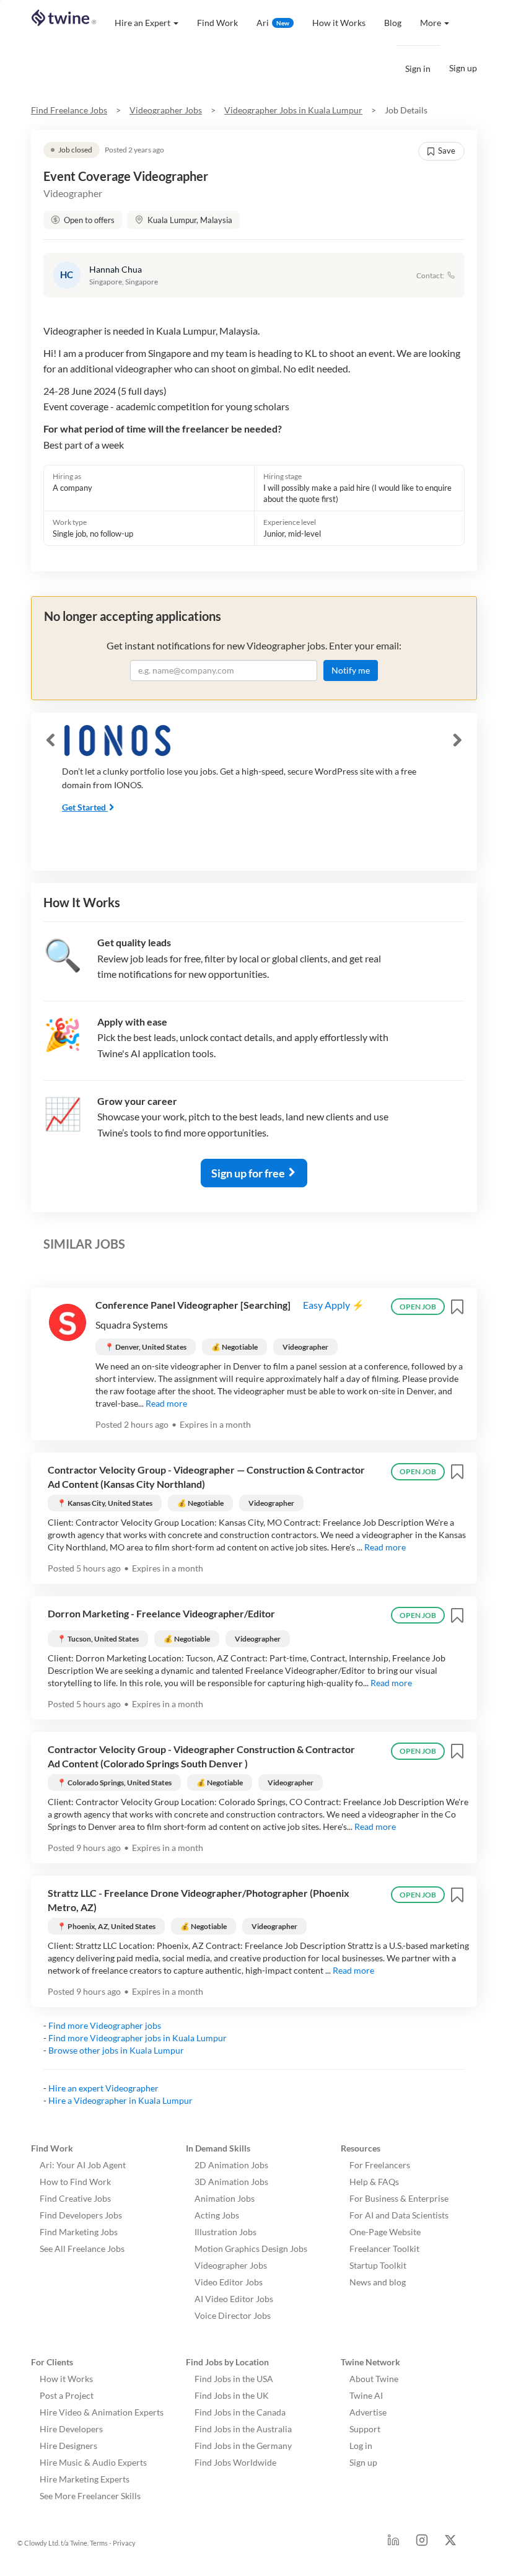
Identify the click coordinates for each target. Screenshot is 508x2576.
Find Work (217, 23)
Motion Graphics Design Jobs (251, 2249)
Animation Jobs (225, 2198)
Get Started (84, 807)
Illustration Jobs (226, 2232)
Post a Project (67, 2395)
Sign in (418, 68)
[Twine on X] (450, 2543)
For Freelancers (380, 2165)
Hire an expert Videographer (103, 2088)
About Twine (374, 2379)
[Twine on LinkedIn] (393, 2543)
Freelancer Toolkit (384, 2249)
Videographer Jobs (166, 110)
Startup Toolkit (378, 2265)
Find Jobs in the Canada (240, 2412)
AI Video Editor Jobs (234, 2299)
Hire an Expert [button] (142, 23)
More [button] (431, 23)
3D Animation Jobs (231, 2182)
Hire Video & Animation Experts (102, 2412)
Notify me (351, 670)
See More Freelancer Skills (90, 2496)
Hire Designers (68, 2446)
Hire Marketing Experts (85, 2479)
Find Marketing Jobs (79, 2232)
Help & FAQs (374, 2182)
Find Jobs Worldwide (235, 2462)
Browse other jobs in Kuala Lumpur (116, 2050)
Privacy (124, 2543)
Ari (273, 23)
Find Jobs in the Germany (243, 2446)
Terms (99, 2543)
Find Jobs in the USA (234, 2379)
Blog (393, 23)
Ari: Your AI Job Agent (83, 2165)
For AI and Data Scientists (399, 2215)
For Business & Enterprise (399, 2198)
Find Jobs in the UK (232, 2395)
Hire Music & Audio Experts (93, 2462)
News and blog (378, 2282)
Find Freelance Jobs (69, 110)
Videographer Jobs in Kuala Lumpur (293, 110)
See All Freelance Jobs (82, 2249)
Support (365, 2429)
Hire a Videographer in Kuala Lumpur (120, 2100)
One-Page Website (385, 2232)
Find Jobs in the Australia (243, 2429)
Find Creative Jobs (75, 2198)
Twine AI (366, 2395)
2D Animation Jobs (231, 2165)
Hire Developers (71, 2429)
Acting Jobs (217, 2215)
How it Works (339, 23)
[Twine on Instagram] (422, 2543)
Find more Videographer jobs (105, 2025)
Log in (361, 2446)
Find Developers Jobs (81, 2215)
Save (447, 151)
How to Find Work (75, 2182)
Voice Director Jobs (233, 2315)
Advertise (368, 2412)
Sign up (463, 68)
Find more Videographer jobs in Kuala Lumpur (138, 2038)
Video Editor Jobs (229, 2282)
